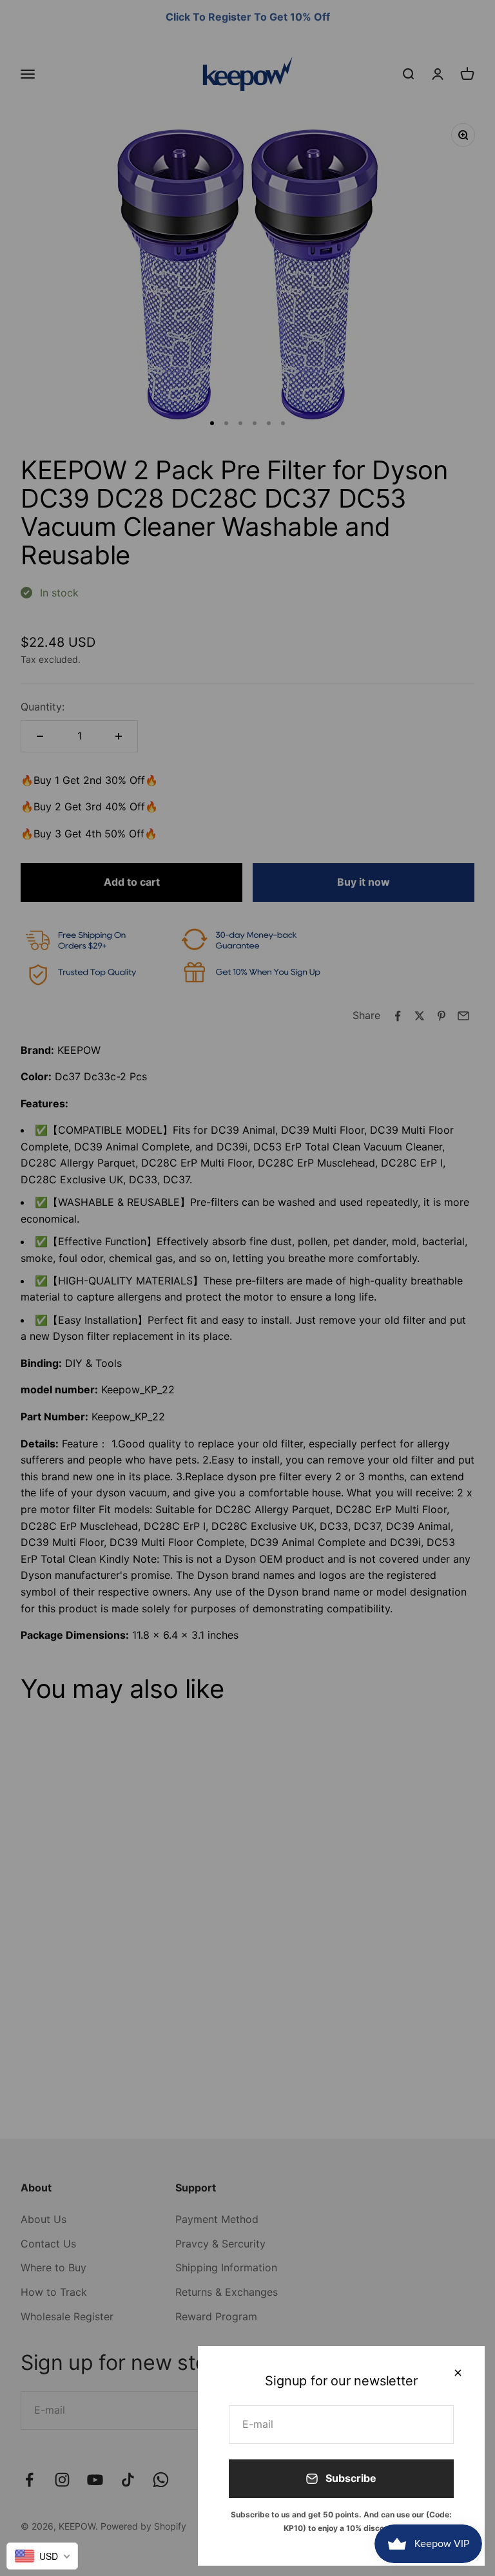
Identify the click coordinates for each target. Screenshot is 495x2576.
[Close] (458, 2373)
